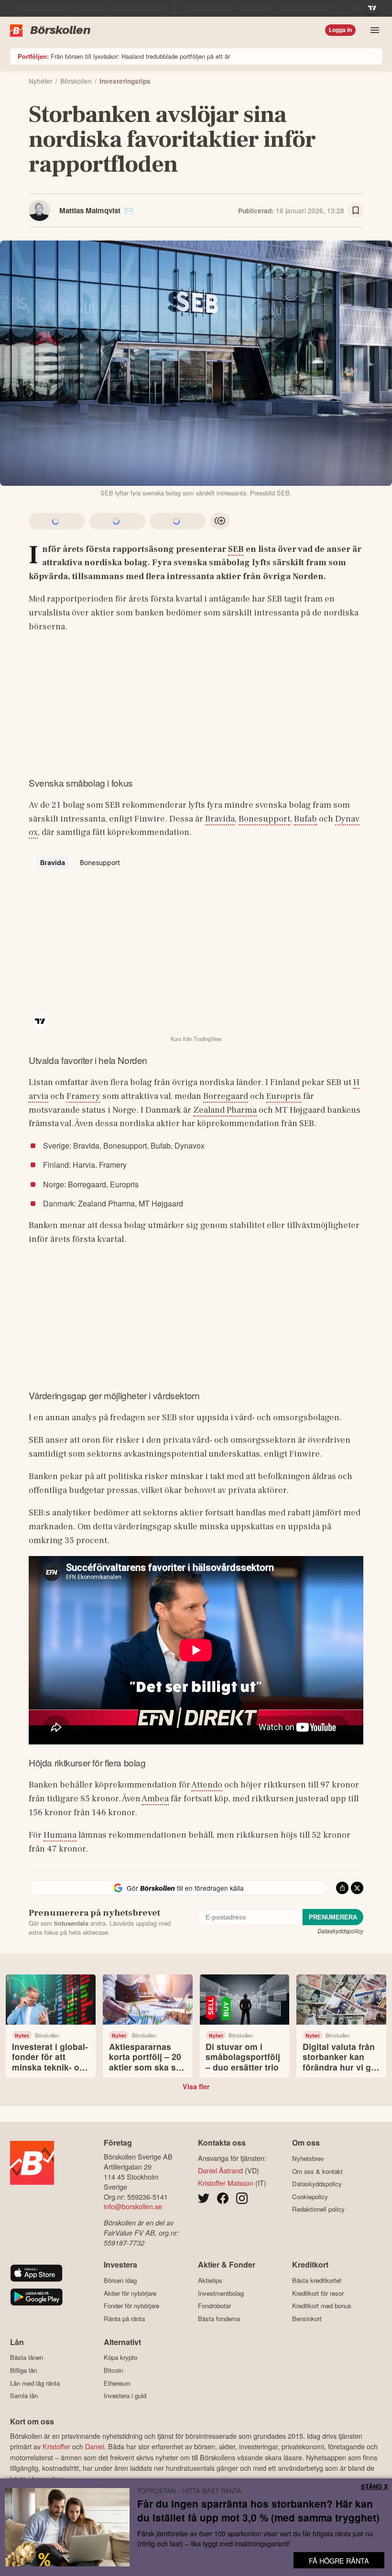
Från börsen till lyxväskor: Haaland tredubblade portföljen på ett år (124, 56)
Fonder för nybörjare (131, 2306)
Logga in (340, 30)
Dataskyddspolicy (340, 1931)
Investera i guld (125, 2396)
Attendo (207, 1785)
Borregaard (226, 1096)
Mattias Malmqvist (90, 210)
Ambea (155, 1798)
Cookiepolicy (310, 2197)
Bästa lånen (27, 2357)
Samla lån (24, 2396)
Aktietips (210, 2280)
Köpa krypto (120, 2357)
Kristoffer (56, 2446)
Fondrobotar (214, 2306)
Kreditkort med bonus (322, 2306)
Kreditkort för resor (318, 2293)
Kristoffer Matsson (226, 2183)
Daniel (95, 2446)
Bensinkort (307, 2318)
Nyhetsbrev (308, 2158)
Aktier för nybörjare (130, 2293)
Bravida (220, 819)
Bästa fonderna (219, 2318)
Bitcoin (113, 2370)
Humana (60, 1835)
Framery (83, 1096)
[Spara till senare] (356, 210)
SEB (236, 549)
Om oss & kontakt (317, 2171)
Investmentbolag (221, 2293)
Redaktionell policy (318, 2209)
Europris (284, 1096)
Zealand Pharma (225, 1110)
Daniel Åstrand (220, 2170)
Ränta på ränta (124, 2318)
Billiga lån (23, 2370)
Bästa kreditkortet (317, 2280)
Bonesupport (264, 819)
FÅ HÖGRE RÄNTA (339, 2560)
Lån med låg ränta (35, 2383)
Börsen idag (120, 2280)
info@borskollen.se (133, 2206)
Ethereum (117, 2383)
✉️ (129, 210)
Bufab (305, 819)
